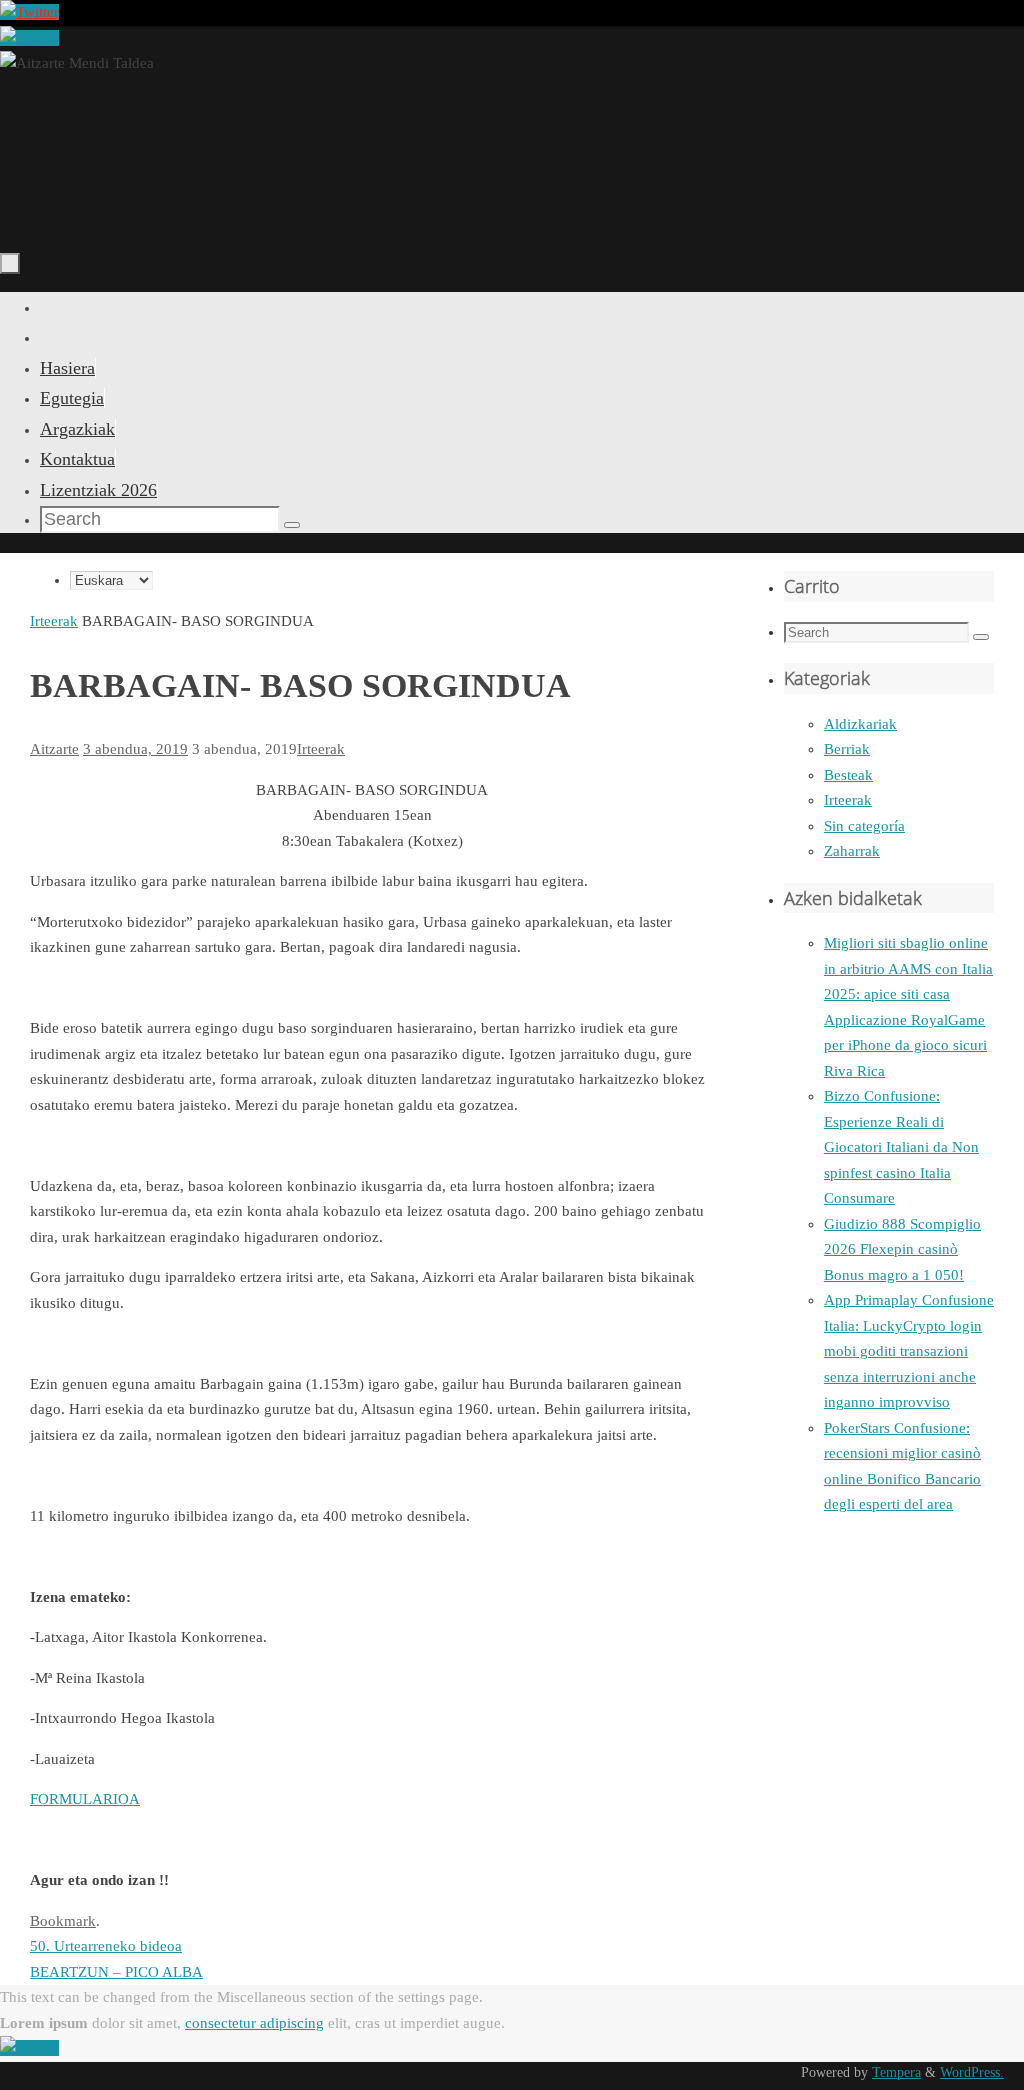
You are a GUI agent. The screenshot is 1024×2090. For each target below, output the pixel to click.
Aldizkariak (860, 724)
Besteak (848, 775)
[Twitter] (29, 12)
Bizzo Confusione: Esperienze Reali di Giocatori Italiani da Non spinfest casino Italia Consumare (901, 1147)
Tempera (896, 2072)
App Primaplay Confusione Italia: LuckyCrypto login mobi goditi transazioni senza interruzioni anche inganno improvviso (909, 1351)
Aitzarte (54, 749)
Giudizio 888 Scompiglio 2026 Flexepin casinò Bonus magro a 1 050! (902, 1249)
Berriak (847, 749)
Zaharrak (852, 851)
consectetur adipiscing (254, 2023)
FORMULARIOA (85, 1799)
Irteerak (54, 621)
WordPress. (972, 2072)
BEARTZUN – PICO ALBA (116, 1972)
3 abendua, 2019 (135, 749)
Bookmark (63, 1921)
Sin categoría (864, 826)
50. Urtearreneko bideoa (106, 1946)
